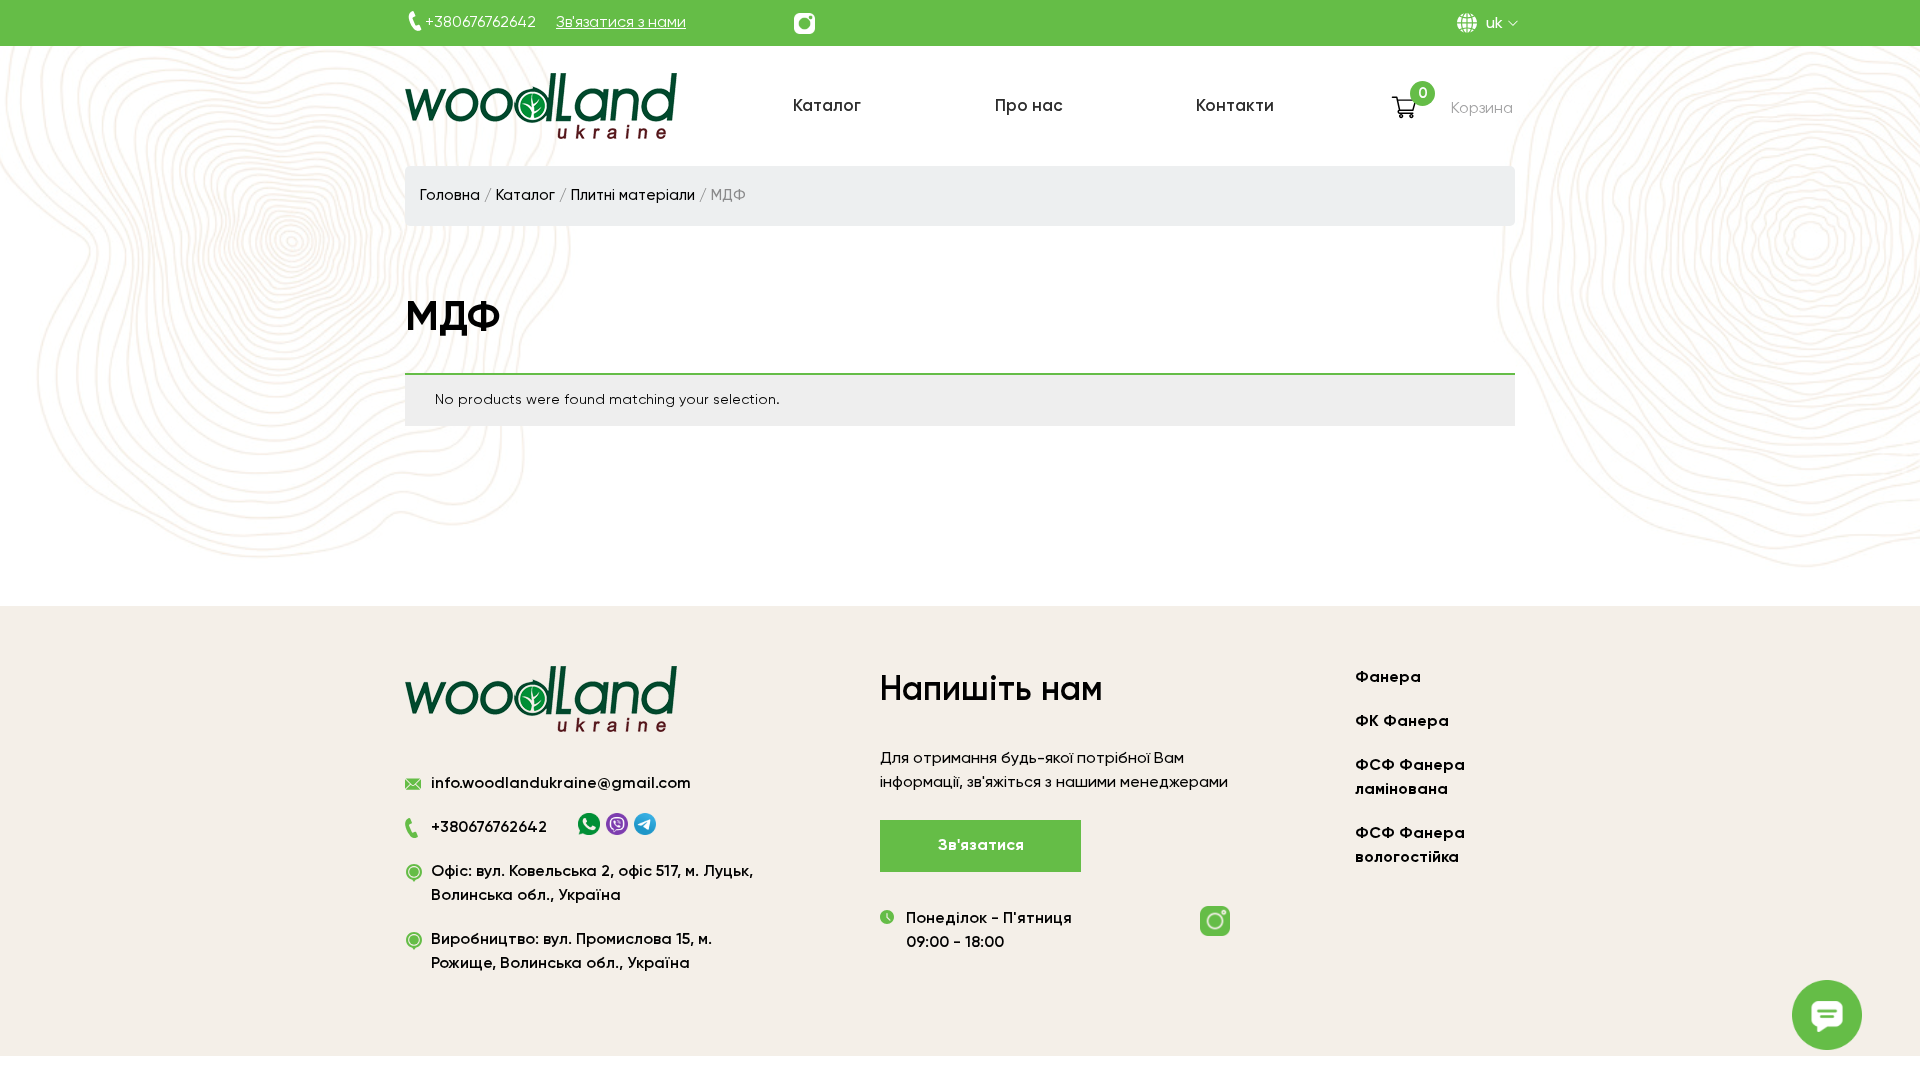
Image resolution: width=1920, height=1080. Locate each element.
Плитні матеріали (633, 195)
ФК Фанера (1402, 722)
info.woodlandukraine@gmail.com (561, 784)
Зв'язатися (981, 846)
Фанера (1388, 678)
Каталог (525, 195)
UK (1494, 24)
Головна (450, 195)
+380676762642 (480, 23)
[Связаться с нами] (804, 23)
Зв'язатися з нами (621, 23)
